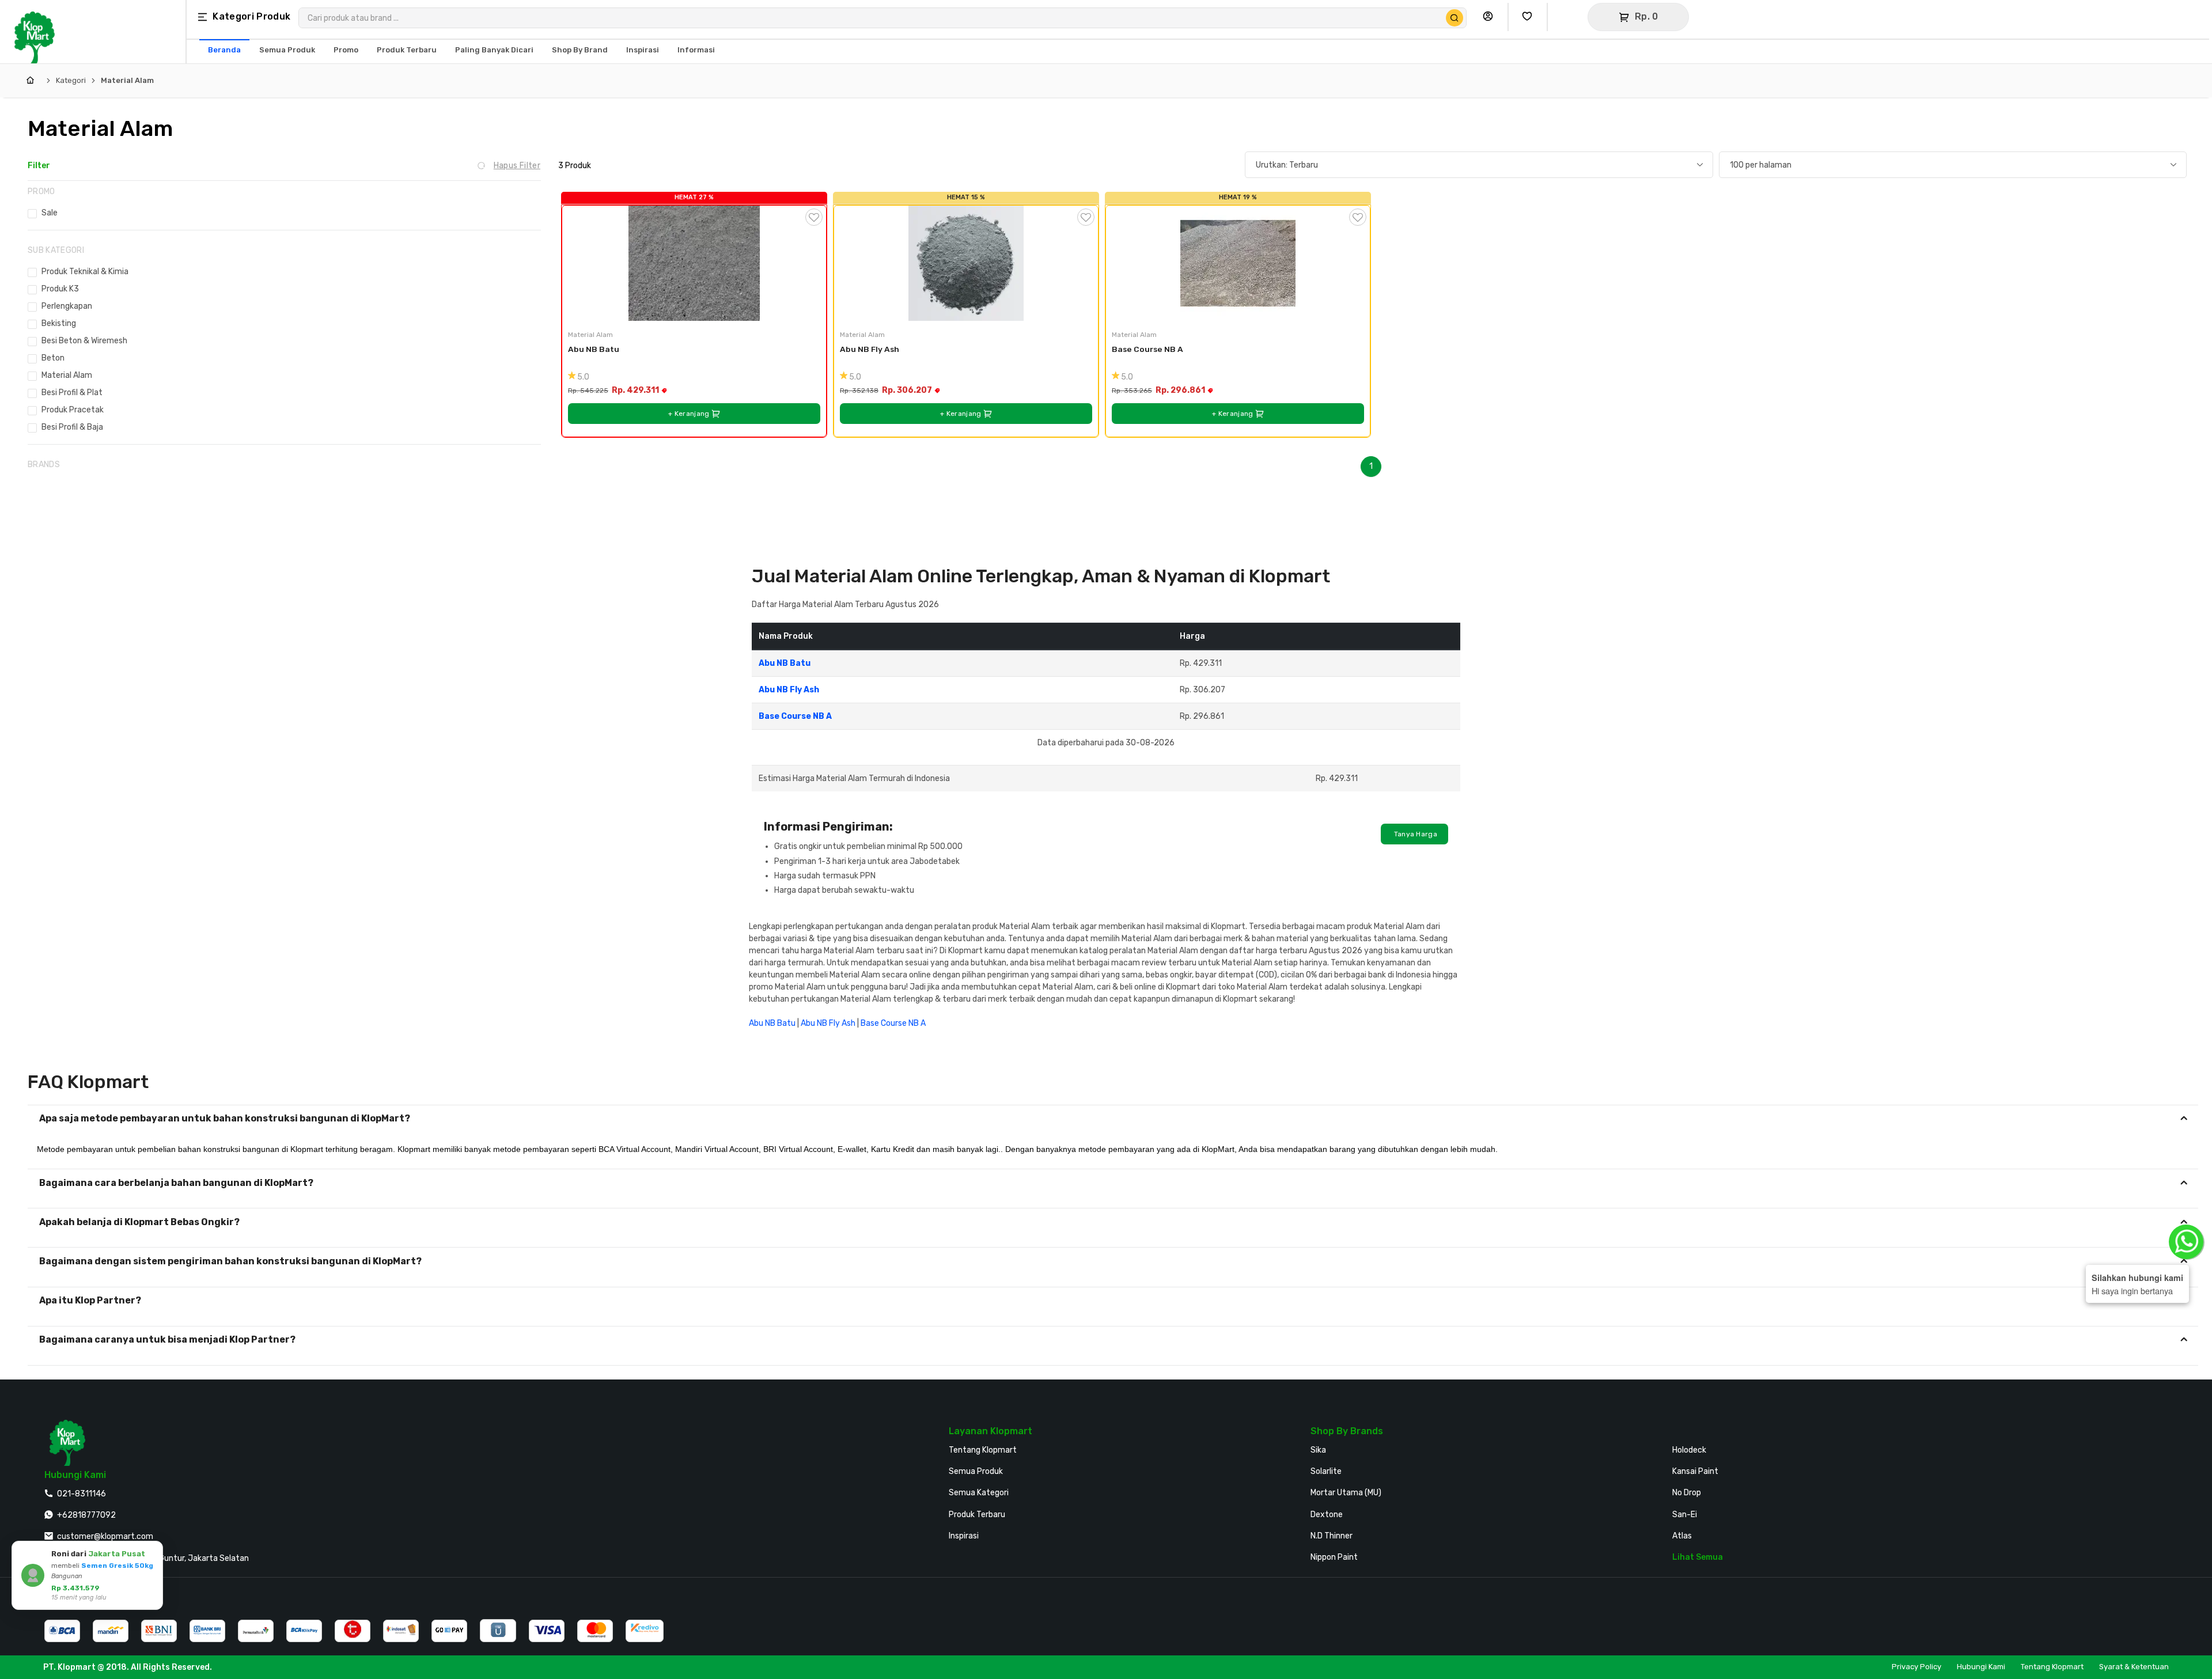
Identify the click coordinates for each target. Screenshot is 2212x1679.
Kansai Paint (1695, 1471)
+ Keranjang (690, 414)
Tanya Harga (1414, 834)
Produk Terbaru (977, 1515)
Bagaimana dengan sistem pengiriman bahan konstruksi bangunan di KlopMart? (230, 1261)
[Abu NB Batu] (694, 263)
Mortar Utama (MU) (1346, 1493)
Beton (53, 358)
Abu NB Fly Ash (870, 349)
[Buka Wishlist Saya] (1530, 17)
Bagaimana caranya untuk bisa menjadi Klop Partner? (167, 1339)
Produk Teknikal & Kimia (85, 272)
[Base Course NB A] (1238, 263)
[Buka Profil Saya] (1491, 17)
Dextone (1327, 1515)
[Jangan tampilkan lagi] (138, 1552)
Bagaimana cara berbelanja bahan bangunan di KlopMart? (176, 1183)
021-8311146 (82, 1494)
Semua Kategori (979, 1493)
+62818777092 (86, 1515)
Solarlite (1326, 1471)
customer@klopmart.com (105, 1536)
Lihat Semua (1698, 1557)
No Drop (1687, 1493)
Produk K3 (60, 289)
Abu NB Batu (594, 349)
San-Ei (1685, 1515)
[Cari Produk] (1455, 18)
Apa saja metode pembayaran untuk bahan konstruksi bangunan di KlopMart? (225, 1118)
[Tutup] (152, 1552)
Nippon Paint (1334, 1557)
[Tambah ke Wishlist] (814, 217)
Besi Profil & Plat (72, 393)
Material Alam (127, 80)
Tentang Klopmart (983, 1450)
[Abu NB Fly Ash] (966, 263)
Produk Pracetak (73, 410)
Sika (1318, 1450)
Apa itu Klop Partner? (90, 1300)
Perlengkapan (67, 306)
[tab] (1113, 1119)
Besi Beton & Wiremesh (84, 341)
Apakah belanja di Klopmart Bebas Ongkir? (139, 1222)
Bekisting (59, 323)
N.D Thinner (1332, 1536)
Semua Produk (976, 1471)
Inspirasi (964, 1536)
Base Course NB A (1147, 349)
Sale (50, 213)
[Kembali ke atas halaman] (2159, 1424)
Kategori (71, 80)
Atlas (1682, 1536)
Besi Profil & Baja (72, 427)
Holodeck (1689, 1450)
